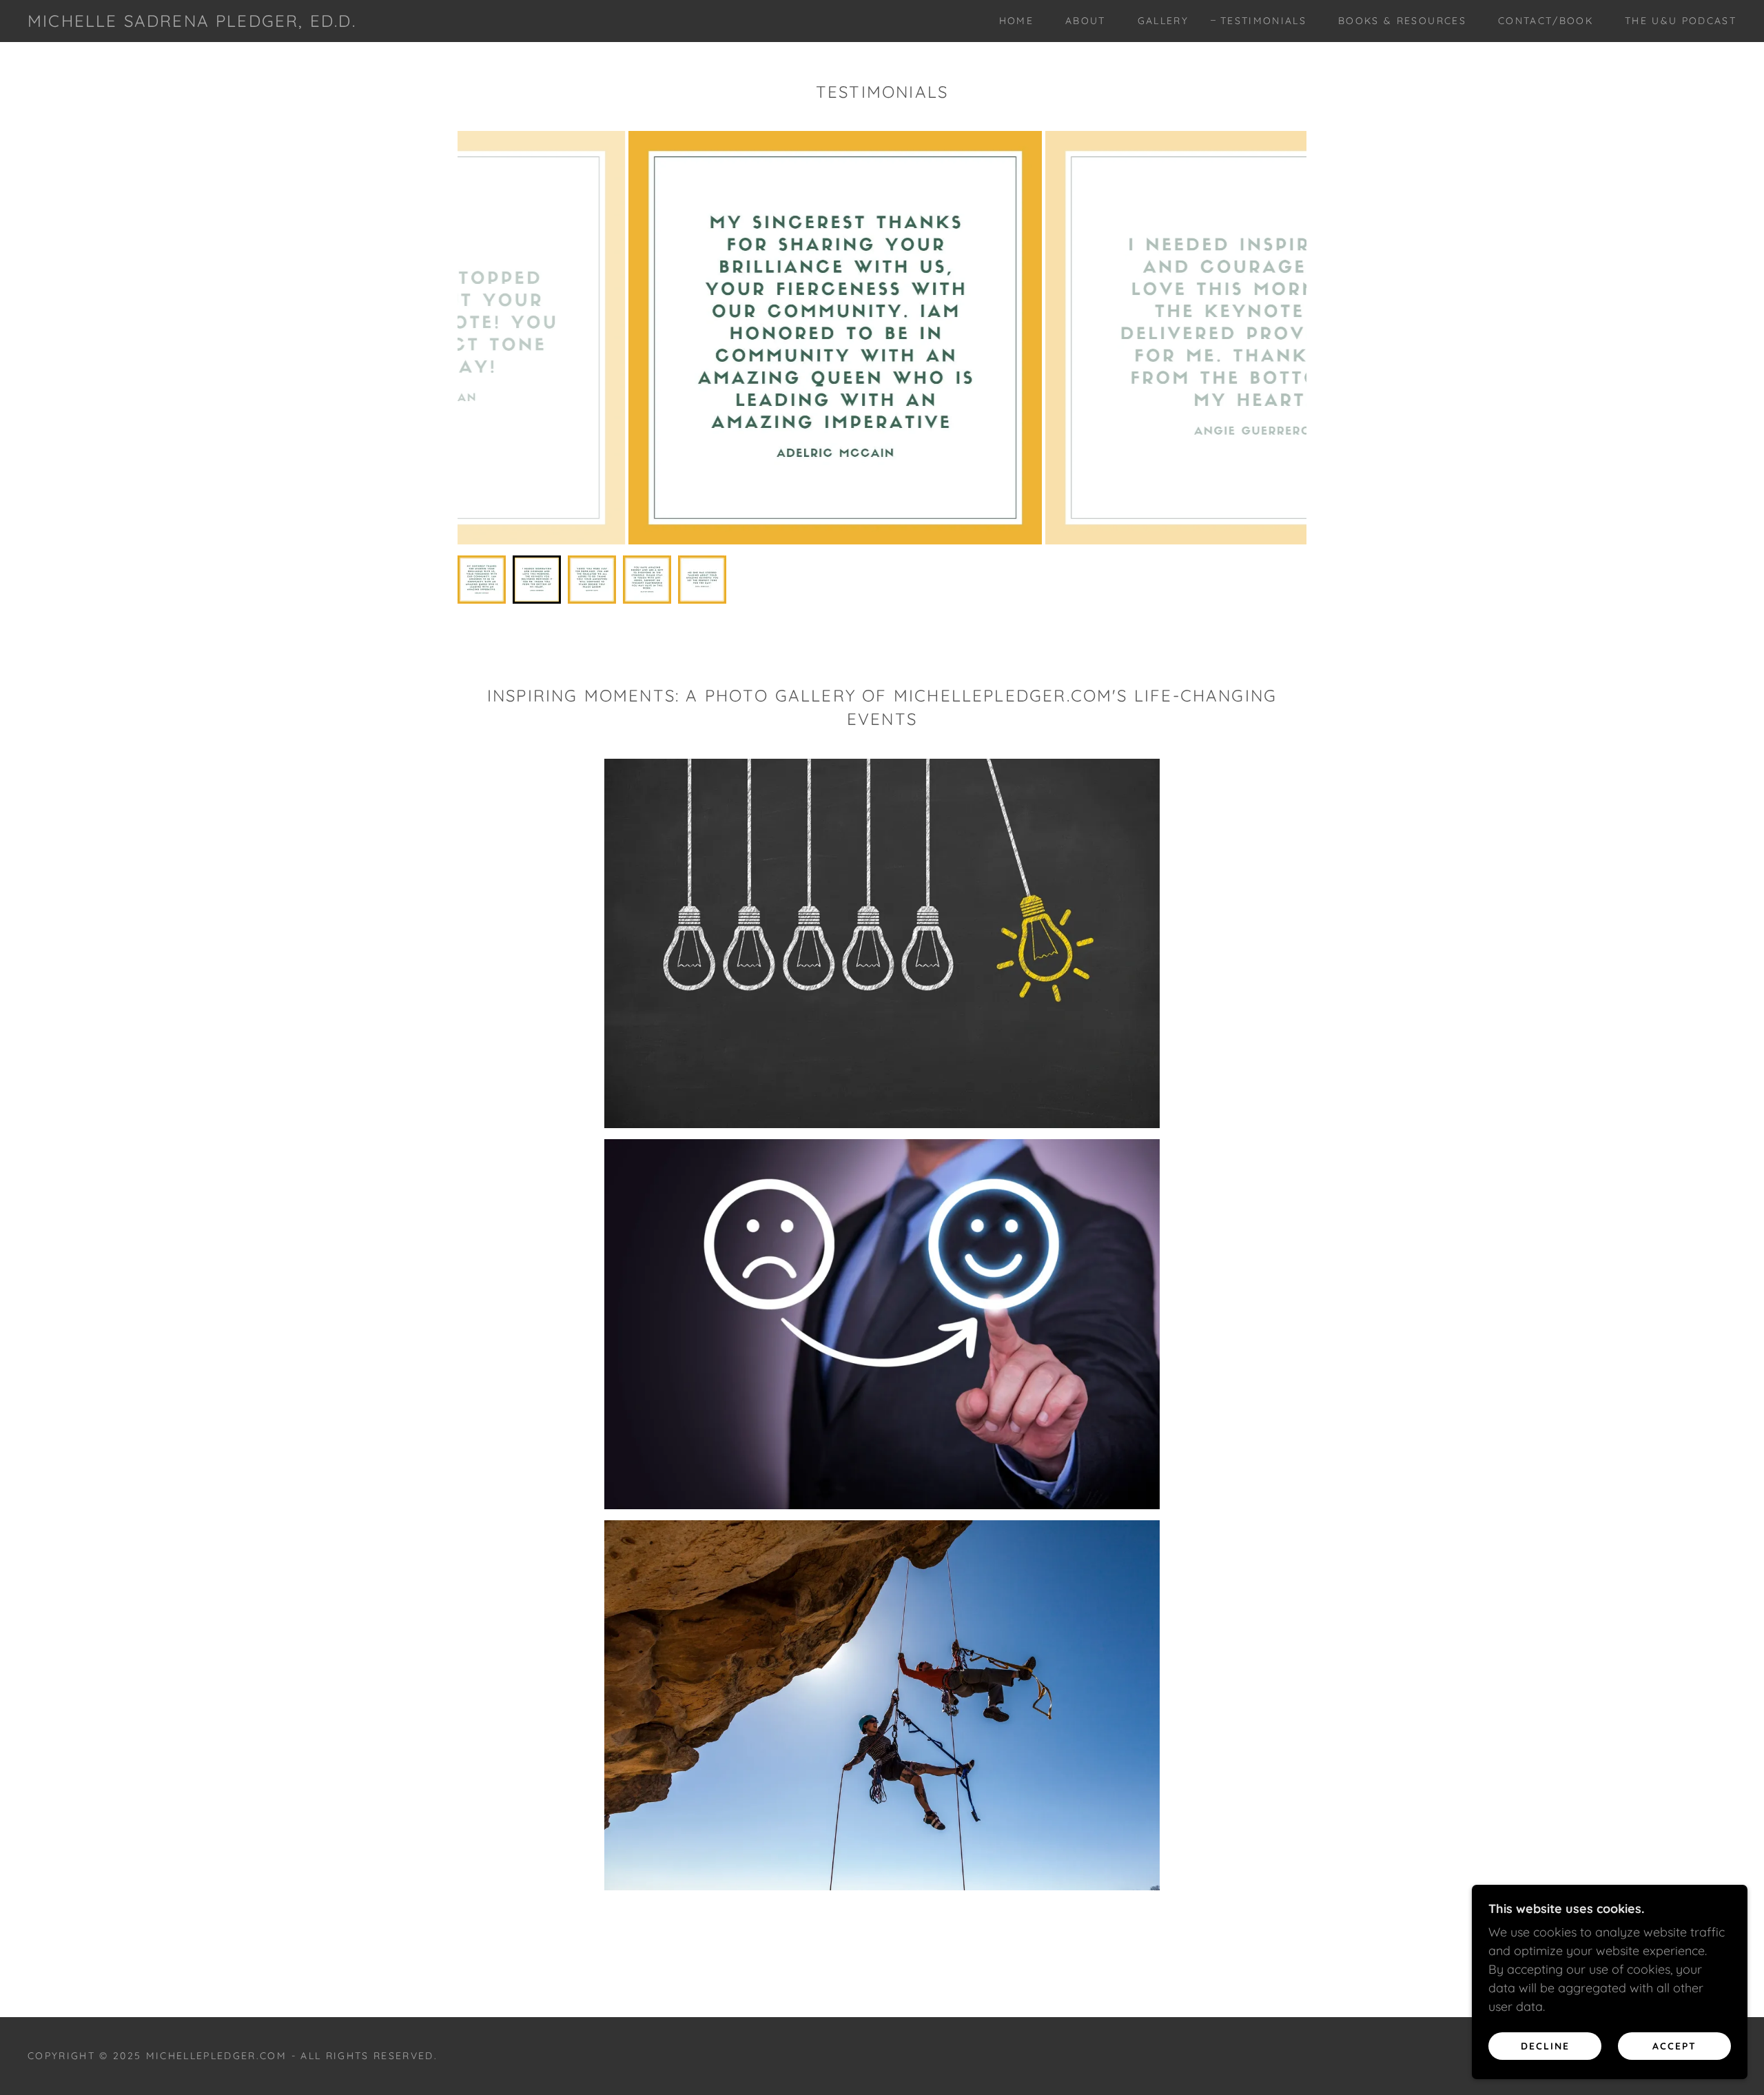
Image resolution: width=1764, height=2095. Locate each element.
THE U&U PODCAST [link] (1681, 21)
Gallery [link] (1163, 21)
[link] (192, 22)
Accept (1674, 2045)
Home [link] (1016, 21)
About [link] (1086, 21)
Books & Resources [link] (1402, 21)
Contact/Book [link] (1546, 21)
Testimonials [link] (1263, 21)
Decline (1545, 2045)
